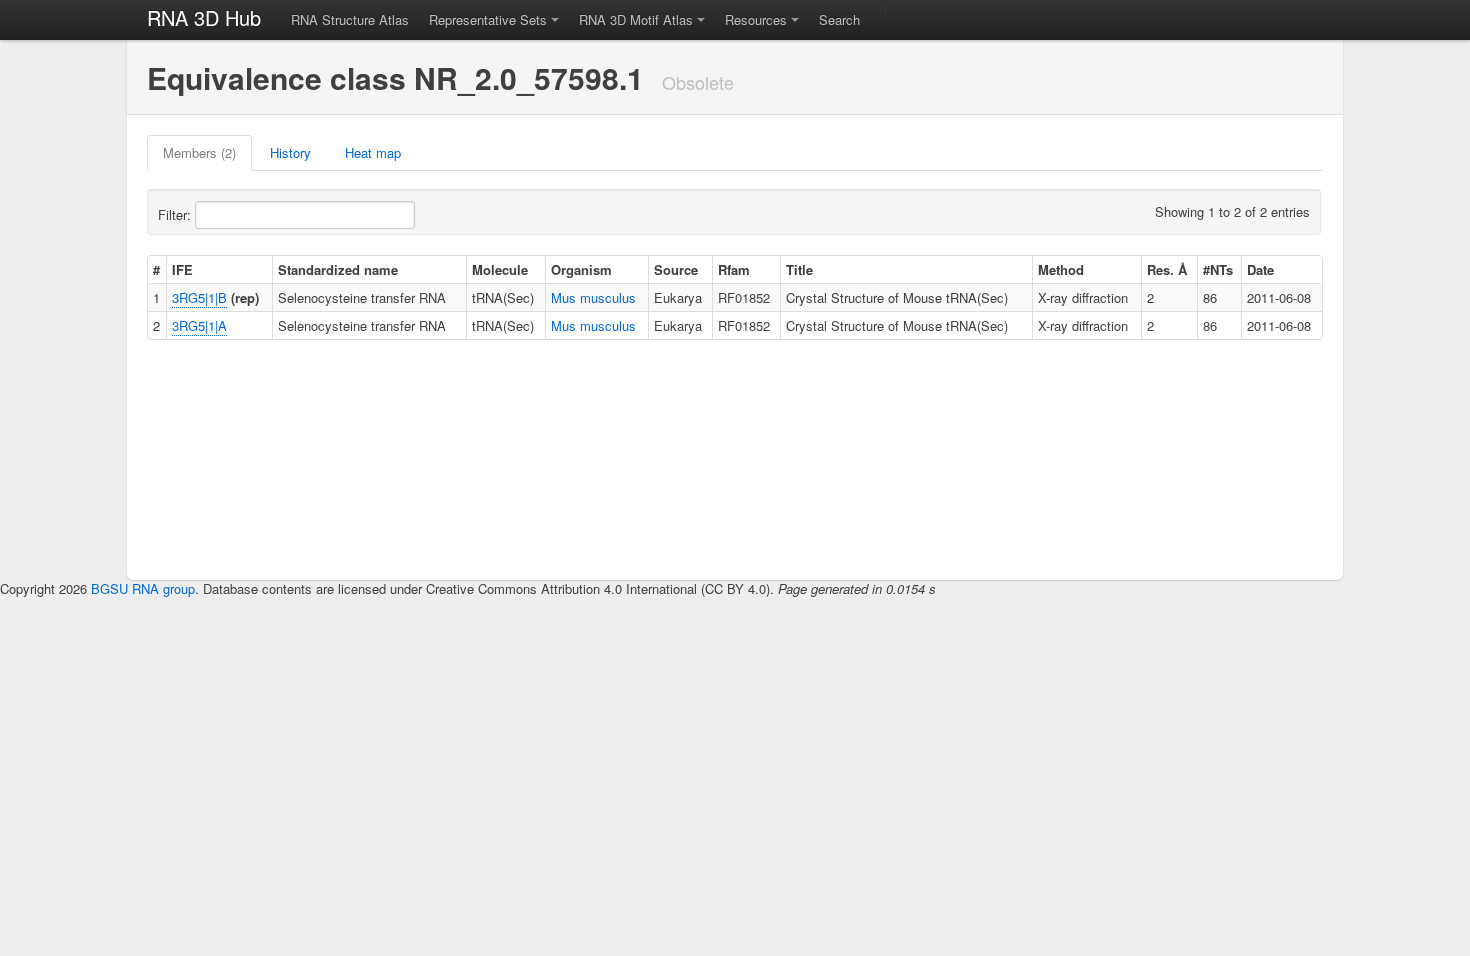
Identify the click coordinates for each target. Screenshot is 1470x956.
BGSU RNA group (143, 588)
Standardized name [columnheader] (338, 269)
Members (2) (199, 152)
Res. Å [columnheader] (1167, 269)
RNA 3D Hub (204, 17)
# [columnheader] (156, 269)
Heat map (373, 152)
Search (839, 19)
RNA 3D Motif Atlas (636, 19)
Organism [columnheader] (581, 269)
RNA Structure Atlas (350, 19)
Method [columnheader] (1061, 269)
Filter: (176, 214)
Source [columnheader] (676, 269)
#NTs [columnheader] (1218, 269)
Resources (756, 19)
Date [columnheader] (1260, 269)
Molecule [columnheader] (500, 269)
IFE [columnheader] (182, 269)
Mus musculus (593, 297)
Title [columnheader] (799, 269)
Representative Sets (488, 19)
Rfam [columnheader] (734, 269)
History (290, 152)
